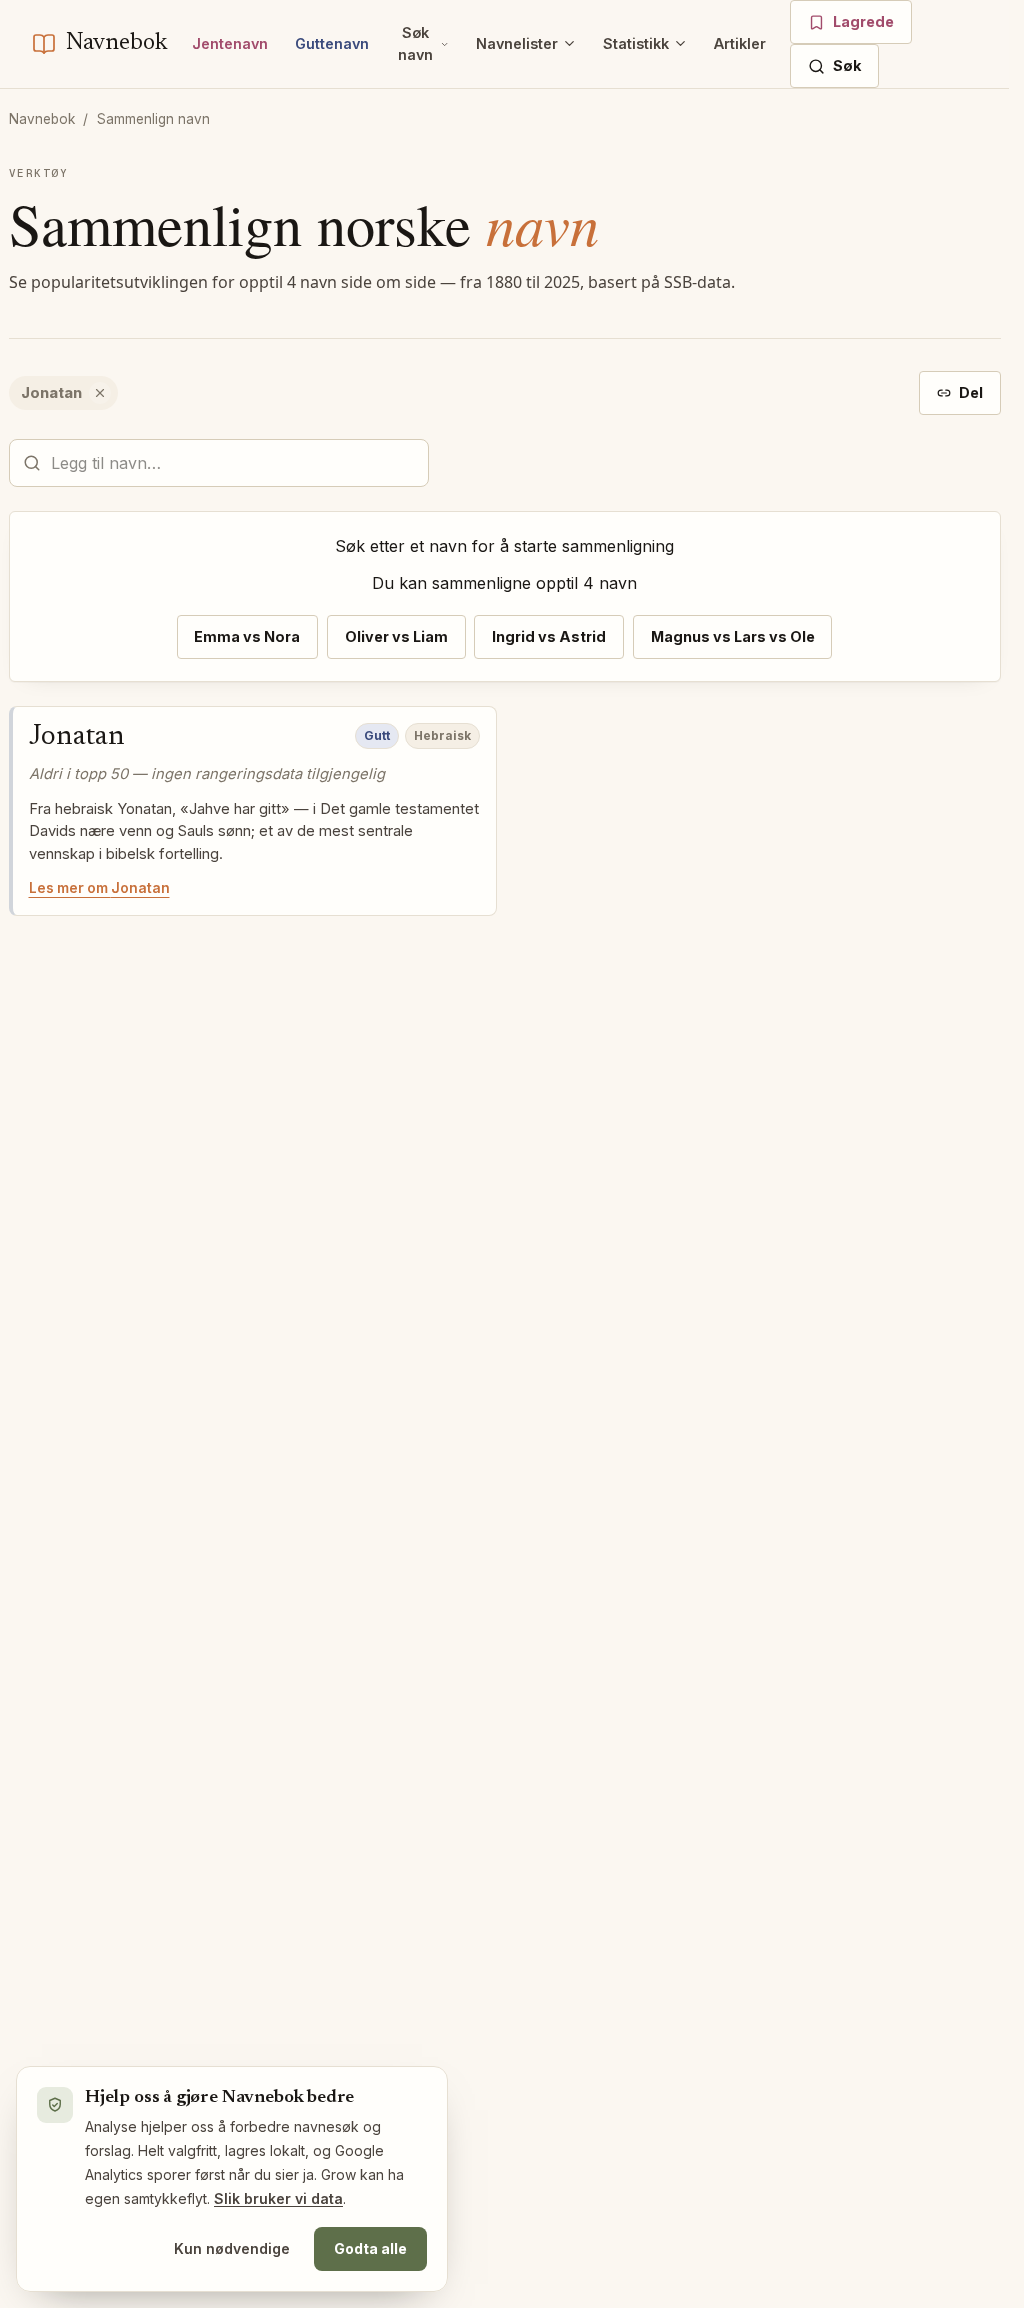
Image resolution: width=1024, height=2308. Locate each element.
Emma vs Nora (247, 636)
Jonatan (77, 737)
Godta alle (370, 2248)
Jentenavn (230, 43)
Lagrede (863, 21)
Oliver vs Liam (396, 636)
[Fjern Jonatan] (100, 393)
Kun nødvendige (232, 2248)
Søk (847, 65)
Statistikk (636, 43)
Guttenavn (332, 43)
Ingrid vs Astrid (549, 636)
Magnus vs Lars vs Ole (733, 636)
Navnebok (42, 119)
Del (971, 392)
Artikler (740, 43)
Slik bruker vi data (278, 2198)
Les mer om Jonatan (99, 888)
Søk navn (415, 43)
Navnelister (517, 43)
